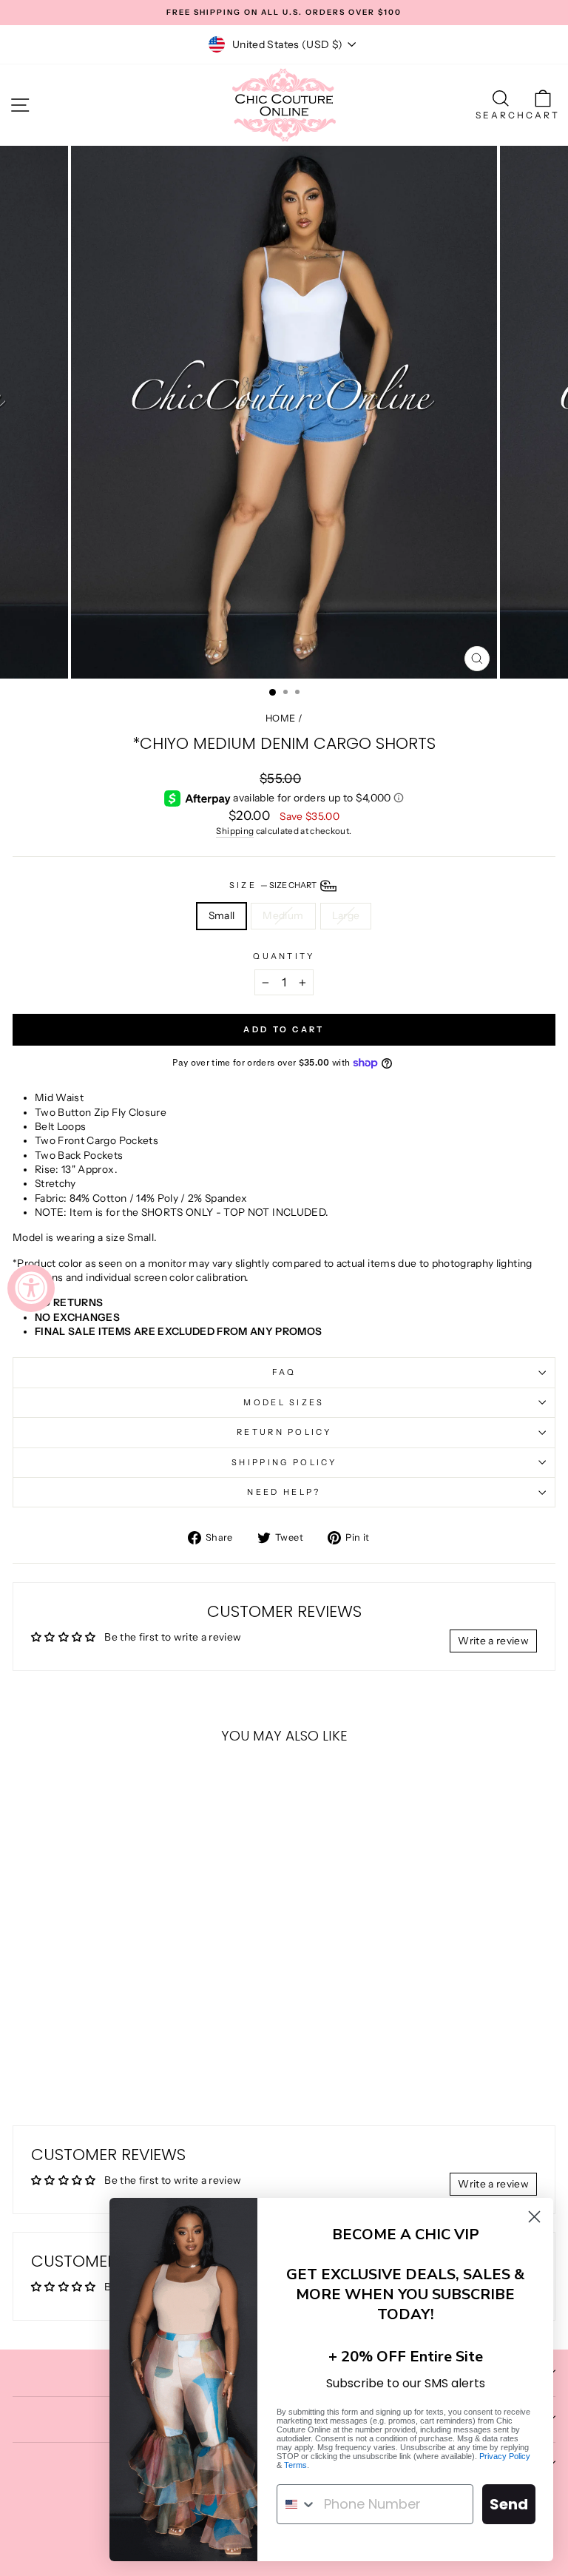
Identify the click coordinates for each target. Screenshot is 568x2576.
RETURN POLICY (284, 1432)
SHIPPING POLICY (284, 1462)
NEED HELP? (284, 1492)
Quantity (284, 956)
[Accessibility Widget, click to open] (31, 1288)
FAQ (284, 1372)
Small (222, 915)
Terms (295, 2465)
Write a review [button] (493, 1641)
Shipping (235, 831)
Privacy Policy (505, 2456)
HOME (280, 718)
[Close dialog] (534, 2217)
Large (346, 915)
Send (509, 2504)
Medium (283, 915)
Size (274, 885)
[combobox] (297, 2504)
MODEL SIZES (284, 1402)
